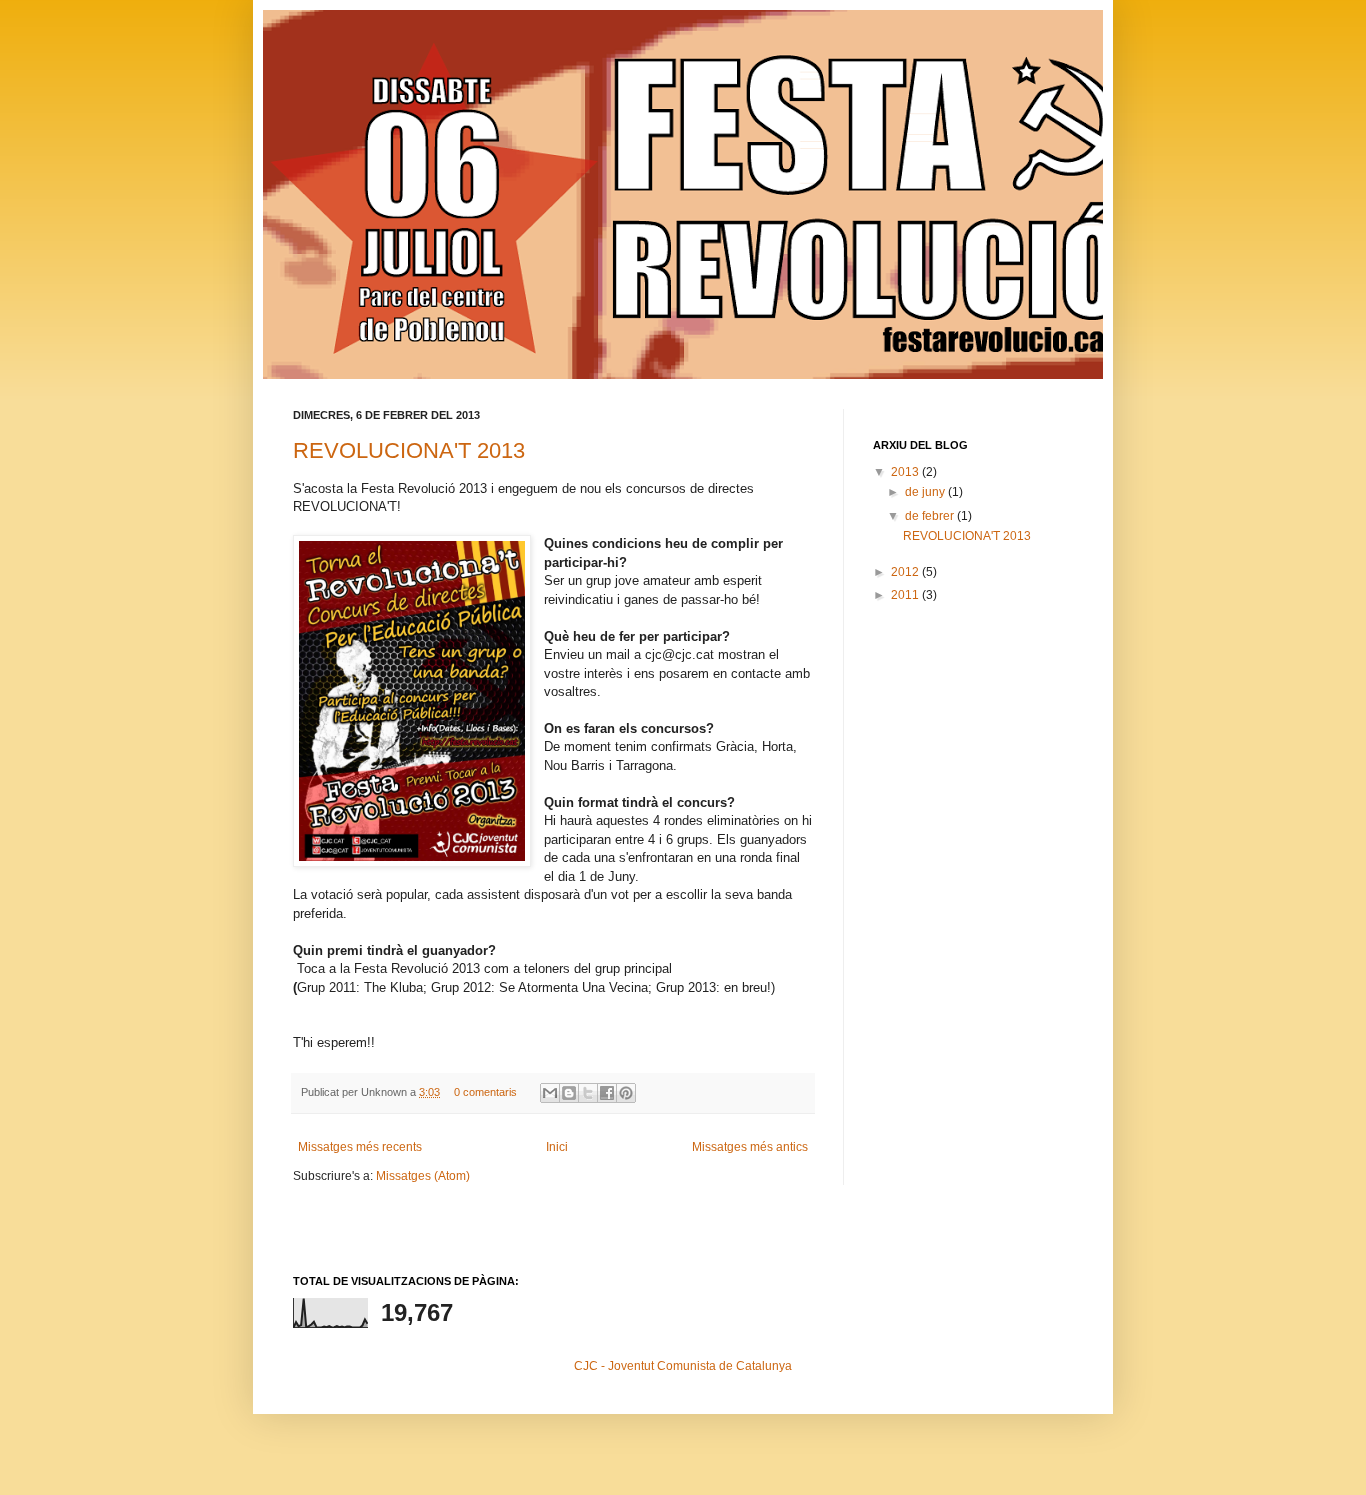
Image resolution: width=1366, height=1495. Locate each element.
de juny (926, 492)
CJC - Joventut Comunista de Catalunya (683, 1366)
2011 (906, 595)
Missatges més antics (750, 1147)
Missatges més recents (360, 1147)
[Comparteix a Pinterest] (626, 1093)
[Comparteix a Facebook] (607, 1093)
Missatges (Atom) (423, 1176)
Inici (557, 1147)
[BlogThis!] (569, 1093)
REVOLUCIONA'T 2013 (409, 450)
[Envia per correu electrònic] (550, 1093)
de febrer (931, 516)
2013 (906, 472)
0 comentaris (485, 1092)
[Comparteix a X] (588, 1093)
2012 (906, 572)
